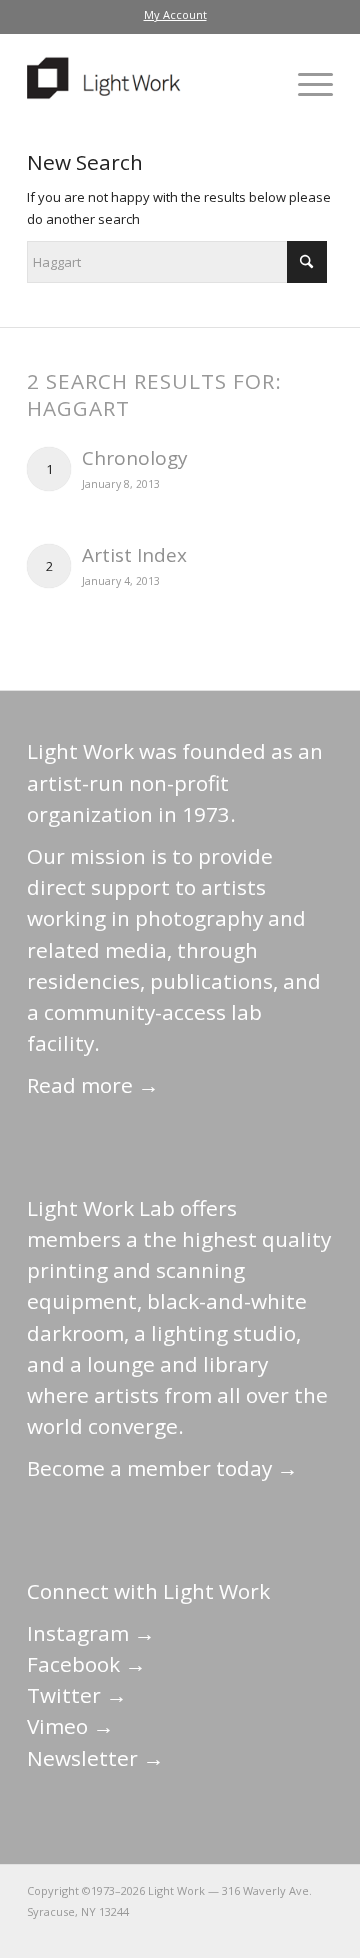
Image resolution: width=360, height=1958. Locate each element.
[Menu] (305, 84)
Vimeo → (70, 1726)
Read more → (93, 1085)
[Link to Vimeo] (258, 1933)
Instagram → (91, 1633)
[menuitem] (175, 15)
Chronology (135, 458)
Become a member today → (162, 1468)
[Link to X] (168, 1933)
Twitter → (77, 1695)
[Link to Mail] (138, 1933)
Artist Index (134, 555)
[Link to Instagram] (228, 1933)
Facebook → (86, 1664)
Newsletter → (95, 1758)
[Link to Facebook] (198, 1933)
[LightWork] (149, 84)
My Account (175, 14)
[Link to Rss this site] (318, 1933)
